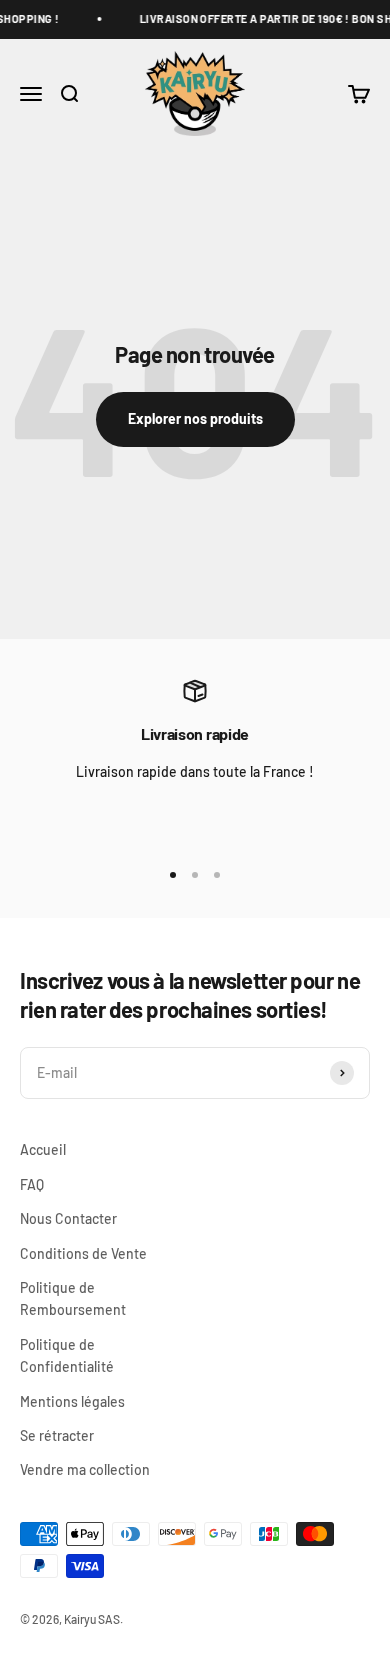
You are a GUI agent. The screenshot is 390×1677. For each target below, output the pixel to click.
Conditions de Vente (83, 1253)
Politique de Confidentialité (67, 1355)
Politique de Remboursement (73, 1298)
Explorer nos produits (195, 418)
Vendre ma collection (85, 1469)
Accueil (43, 1149)
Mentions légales (72, 1401)
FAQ (32, 1184)
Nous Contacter (68, 1218)
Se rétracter (57, 1435)
